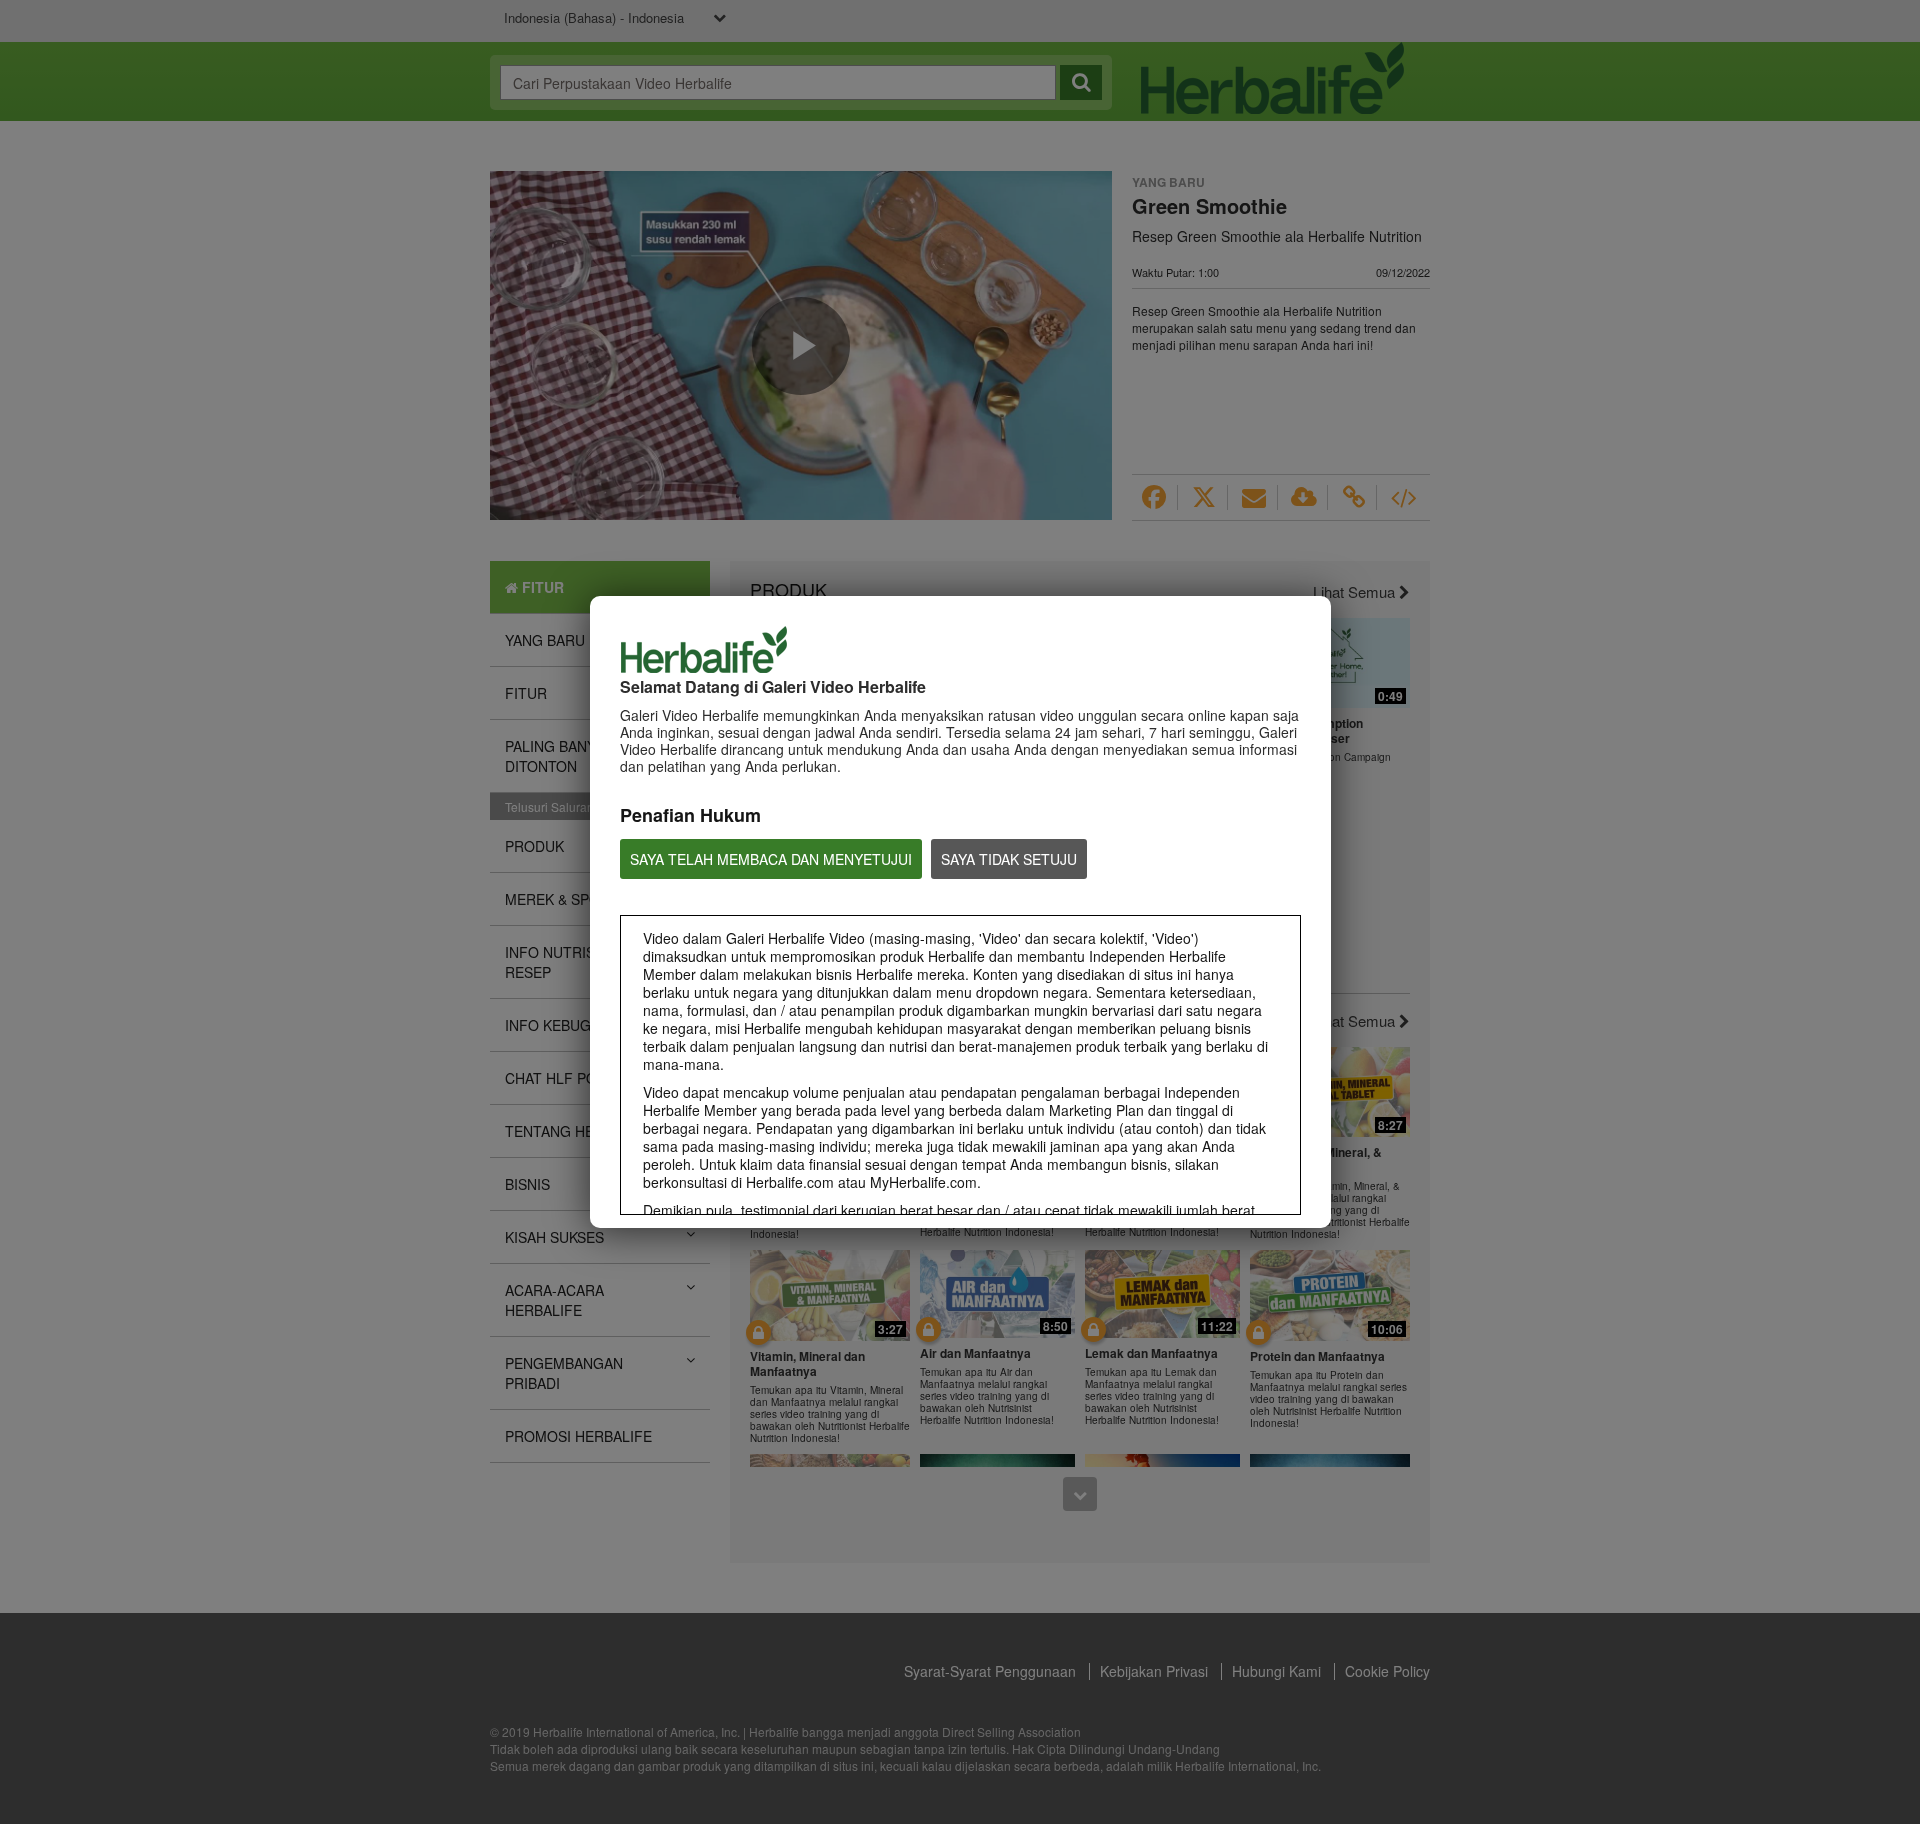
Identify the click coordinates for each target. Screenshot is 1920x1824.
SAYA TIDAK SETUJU (1009, 859)
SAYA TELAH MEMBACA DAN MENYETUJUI (771, 859)
